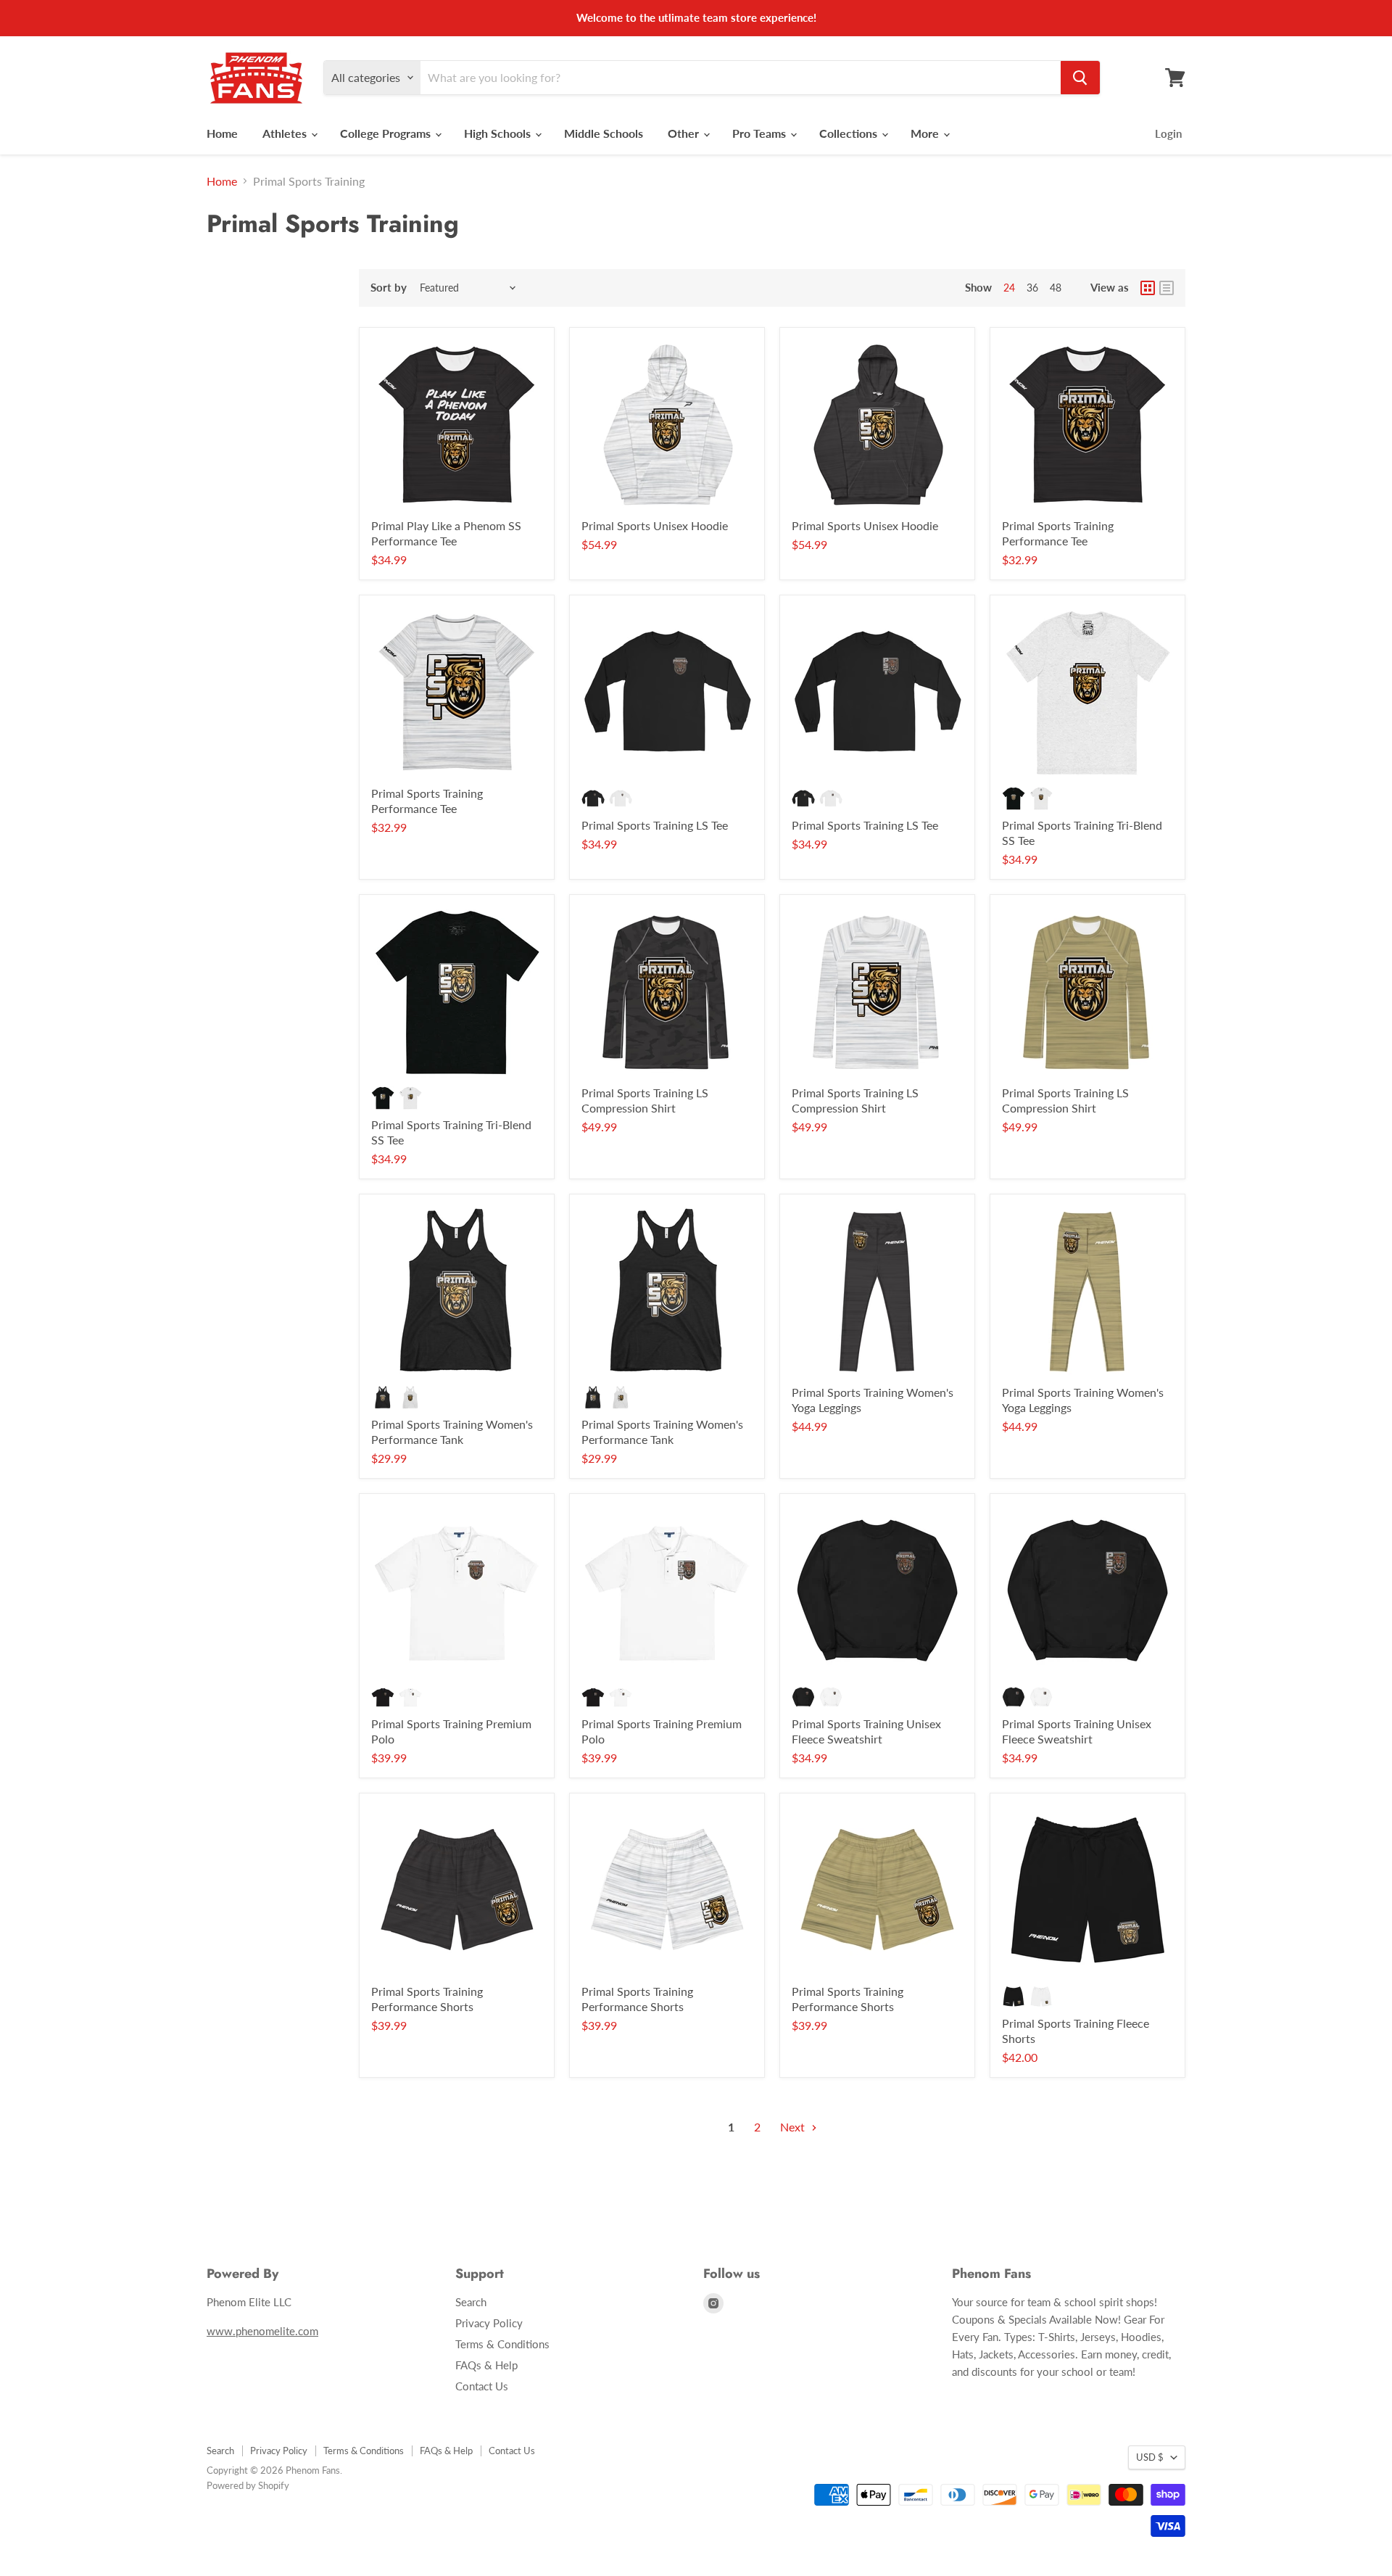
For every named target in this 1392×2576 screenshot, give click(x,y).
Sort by (389, 288)
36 (1032, 288)
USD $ (1150, 2457)
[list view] (1167, 288)
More (926, 133)
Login (1168, 133)
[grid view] (1148, 288)
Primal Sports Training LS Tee (655, 825)
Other (685, 133)
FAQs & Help (486, 2365)
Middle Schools (604, 133)
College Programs (387, 133)
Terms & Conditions (502, 2344)
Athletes (286, 133)
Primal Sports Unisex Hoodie (655, 525)
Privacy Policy (489, 2323)
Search (471, 2302)
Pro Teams (761, 133)
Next (794, 2127)
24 (1009, 288)
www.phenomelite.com (262, 2331)
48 (1056, 288)
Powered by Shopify (248, 2485)
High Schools (499, 133)
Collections (850, 133)
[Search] (1080, 78)
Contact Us (482, 2386)
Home (222, 133)
